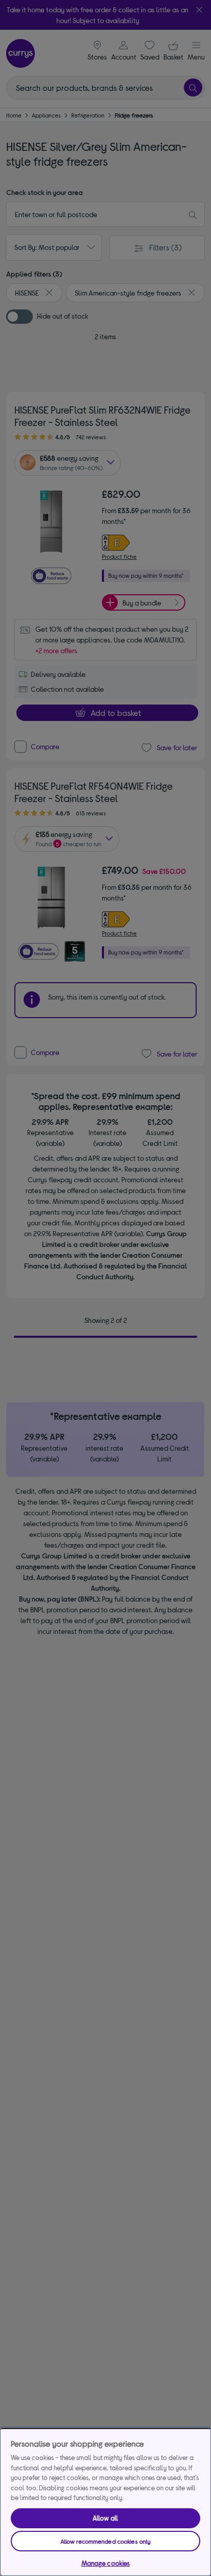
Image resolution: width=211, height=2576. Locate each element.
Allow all (105, 2518)
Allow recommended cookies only (106, 2541)
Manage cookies (106, 2563)
